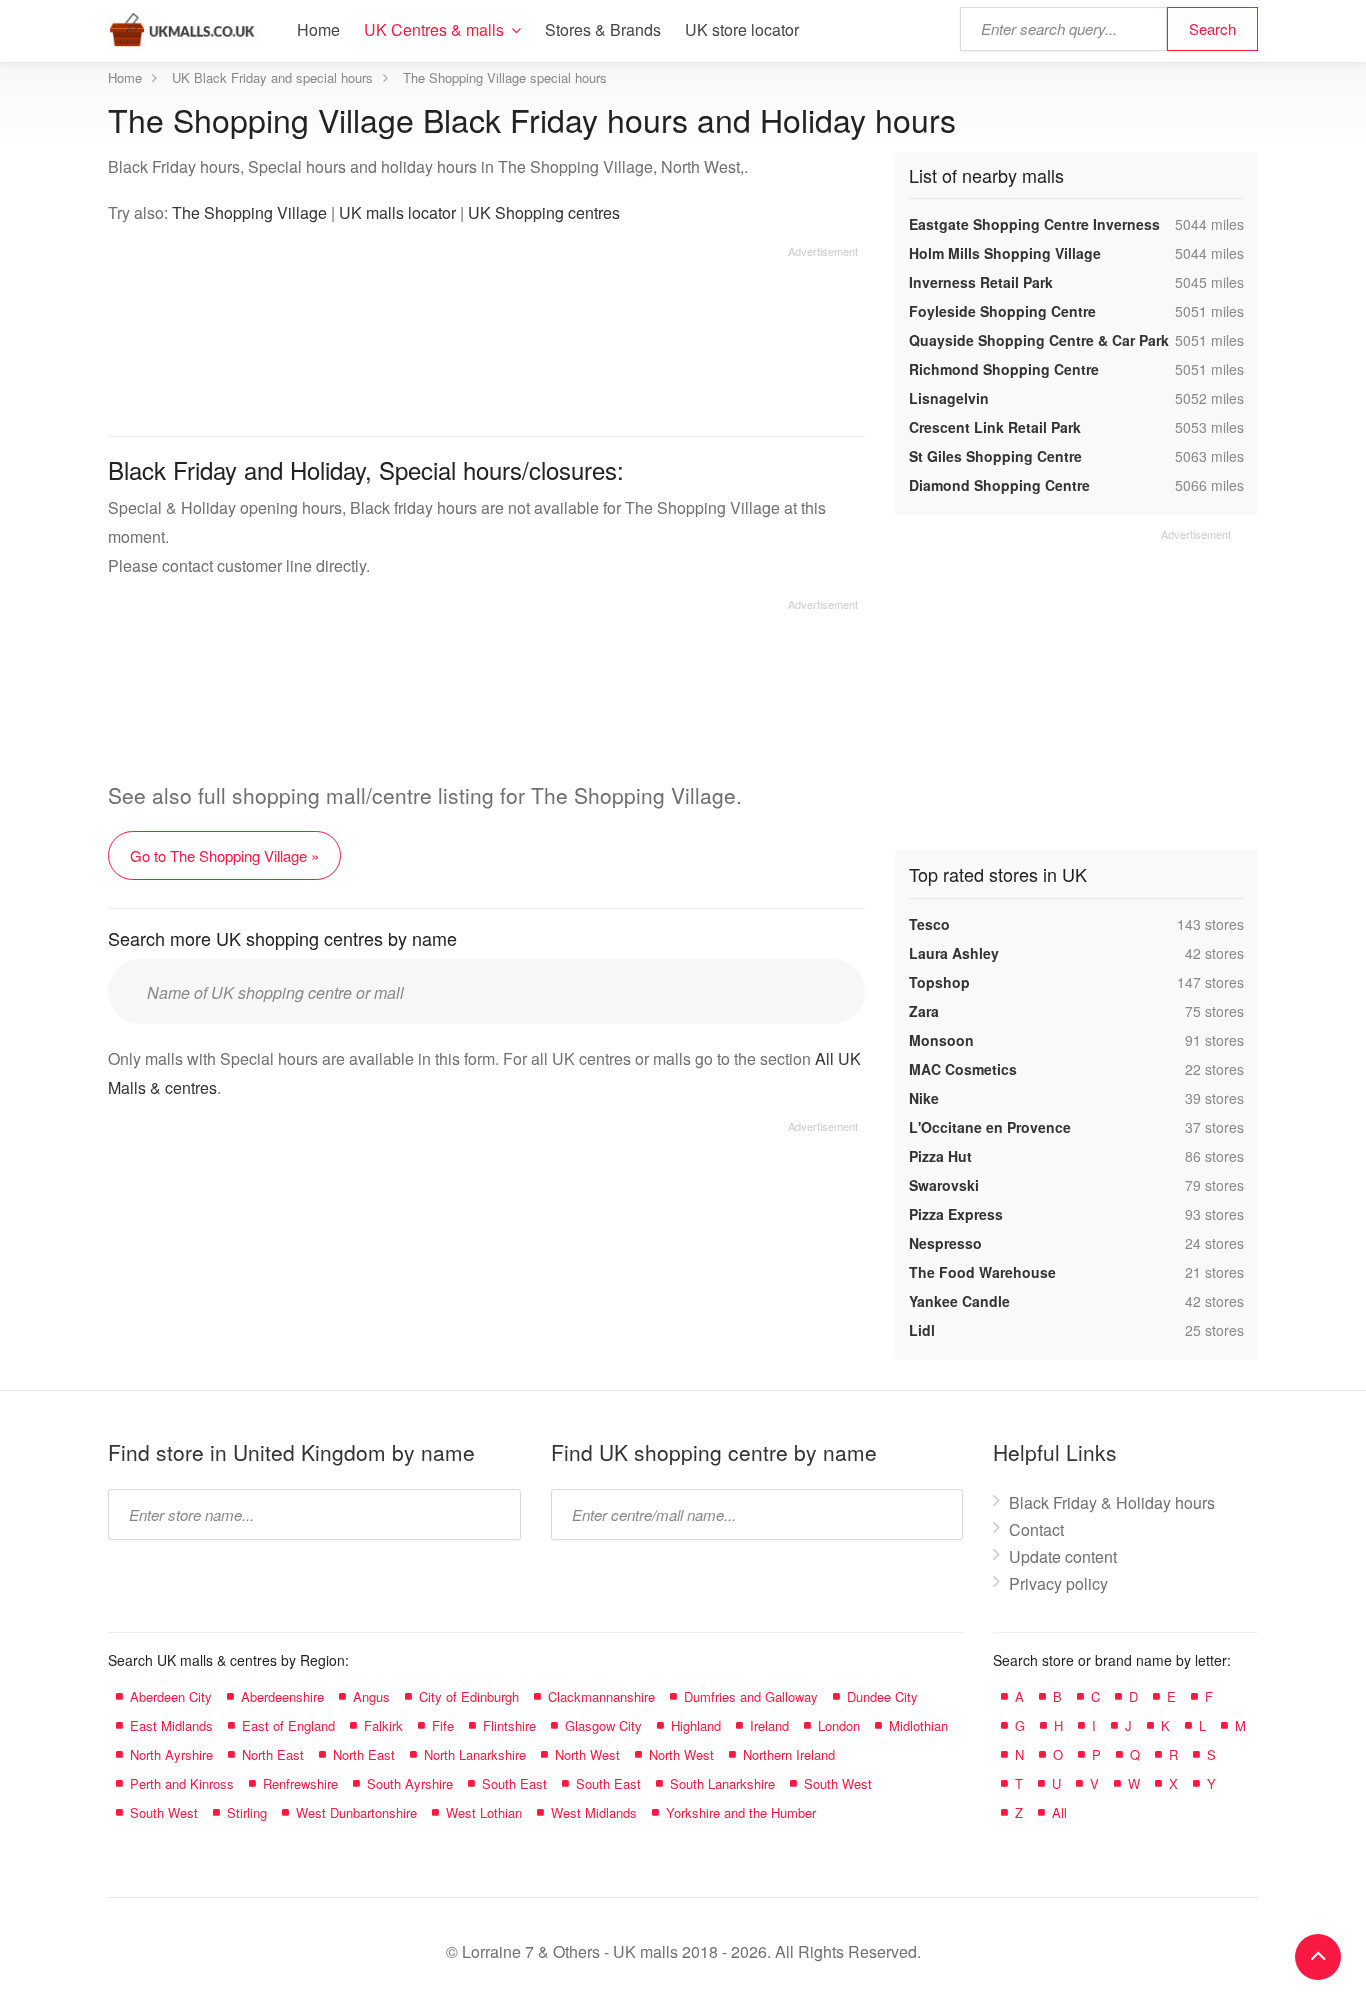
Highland (696, 1725)
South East (514, 1783)
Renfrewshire (300, 1783)
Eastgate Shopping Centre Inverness (1034, 224)
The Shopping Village (249, 212)
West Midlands (594, 1812)
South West (838, 1783)
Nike (924, 1098)
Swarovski (944, 1185)
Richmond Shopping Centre (1004, 369)
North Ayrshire (171, 1754)
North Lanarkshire (475, 1754)
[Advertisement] (483, 334)
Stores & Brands (603, 29)
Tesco (929, 924)
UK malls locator (397, 212)
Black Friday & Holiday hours (1112, 1502)
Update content (1063, 1556)
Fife (443, 1725)
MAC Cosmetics (963, 1069)
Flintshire (509, 1725)
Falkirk (383, 1725)
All (1059, 1812)
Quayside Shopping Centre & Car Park (1039, 340)
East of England (288, 1725)
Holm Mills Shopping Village (1005, 253)
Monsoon (941, 1040)
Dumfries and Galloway (751, 1696)
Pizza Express (956, 1214)
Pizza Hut (940, 1156)
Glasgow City (603, 1725)
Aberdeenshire (282, 1696)
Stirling (247, 1812)
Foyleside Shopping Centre (1002, 311)
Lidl (922, 1330)
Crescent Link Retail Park (995, 427)
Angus (371, 1696)
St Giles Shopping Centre (995, 456)
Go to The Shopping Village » (224, 855)
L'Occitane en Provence (990, 1127)
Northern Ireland (789, 1754)
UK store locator (742, 29)
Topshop (939, 982)
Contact (1036, 1529)
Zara (924, 1011)
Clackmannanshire (601, 1696)
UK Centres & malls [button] (434, 29)
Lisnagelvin (949, 398)
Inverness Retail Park (981, 282)
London (839, 1725)
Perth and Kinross (182, 1783)
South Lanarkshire (722, 1783)
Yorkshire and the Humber (741, 1812)
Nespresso (945, 1243)
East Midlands (171, 1725)
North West (587, 1754)
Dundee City (882, 1696)
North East (273, 1754)
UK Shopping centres (544, 212)
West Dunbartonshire (356, 1812)
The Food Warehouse (982, 1272)
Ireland (769, 1725)
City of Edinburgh (469, 1696)
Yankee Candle (959, 1301)
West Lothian (484, 1812)
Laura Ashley (954, 953)
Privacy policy (1058, 1583)
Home (318, 29)
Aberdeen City (171, 1696)
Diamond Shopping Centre (999, 485)
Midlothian (918, 1725)
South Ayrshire (410, 1783)
